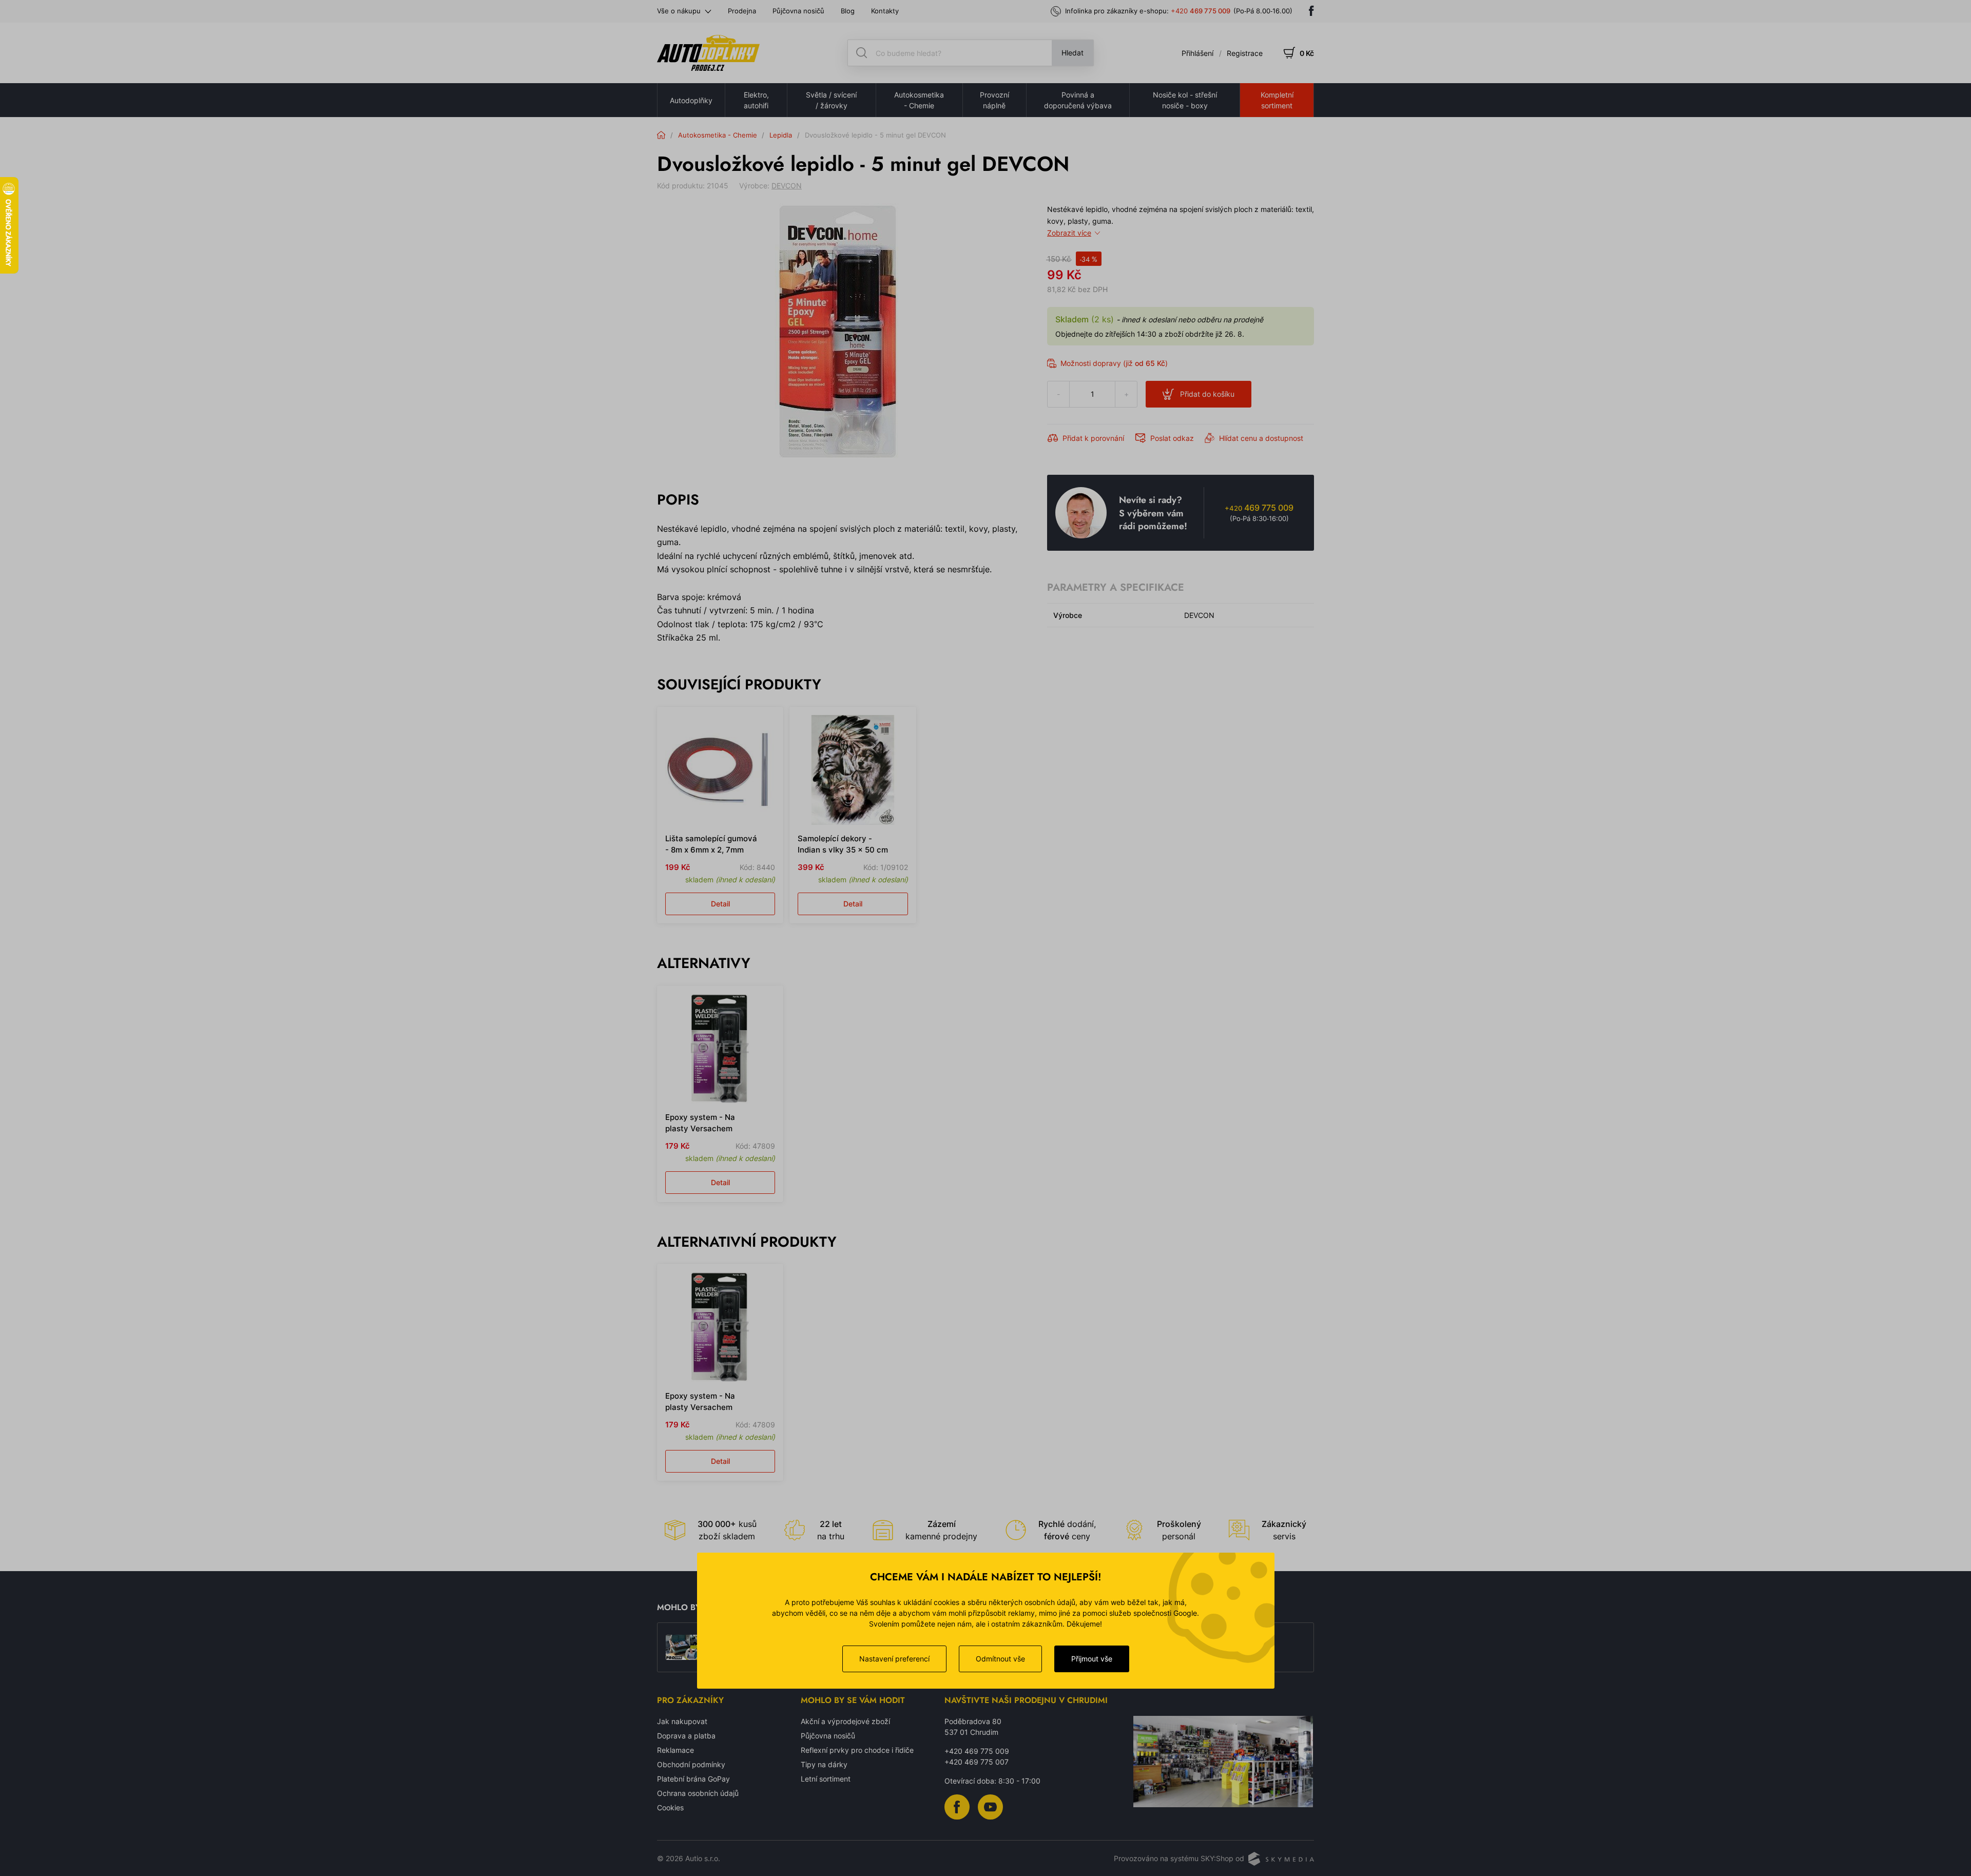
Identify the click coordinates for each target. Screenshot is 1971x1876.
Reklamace (675, 1750)
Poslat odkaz (1172, 438)
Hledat (1073, 53)
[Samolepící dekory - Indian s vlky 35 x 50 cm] (853, 770)
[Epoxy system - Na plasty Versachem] (720, 1049)
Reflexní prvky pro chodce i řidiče (857, 1750)
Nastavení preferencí (894, 1659)
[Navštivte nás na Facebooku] (1311, 11)
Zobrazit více (1069, 233)
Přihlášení (1197, 53)
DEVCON (787, 186)
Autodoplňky (691, 100)
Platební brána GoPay (693, 1779)
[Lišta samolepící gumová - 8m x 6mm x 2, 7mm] (720, 770)
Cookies (670, 1807)
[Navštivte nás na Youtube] (990, 1806)
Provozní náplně (994, 100)
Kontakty (885, 11)
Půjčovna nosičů (798, 11)
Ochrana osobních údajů (698, 1793)
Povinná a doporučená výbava (1078, 100)
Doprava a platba (686, 1736)
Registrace (1245, 53)
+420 (1201, 11)
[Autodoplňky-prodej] (708, 53)
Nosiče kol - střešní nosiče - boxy (1185, 100)
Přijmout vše (1092, 1659)
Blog (848, 11)
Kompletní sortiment (1277, 100)
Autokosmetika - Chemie (919, 100)
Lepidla (781, 135)
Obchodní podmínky (691, 1764)
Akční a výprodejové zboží (845, 1721)
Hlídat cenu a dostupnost (1261, 438)
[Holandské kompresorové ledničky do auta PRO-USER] (683, 1648)
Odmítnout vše (1000, 1659)
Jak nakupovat (682, 1721)
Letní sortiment (826, 1779)
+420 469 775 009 (977, 1751)
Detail (720, 904)
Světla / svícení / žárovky (831, 100)
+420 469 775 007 (977, 1762)
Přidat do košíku (1207, 394)
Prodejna (742, 11)
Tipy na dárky (824, 1764)
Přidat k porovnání (1093, 438)
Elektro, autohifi (756, 100)
